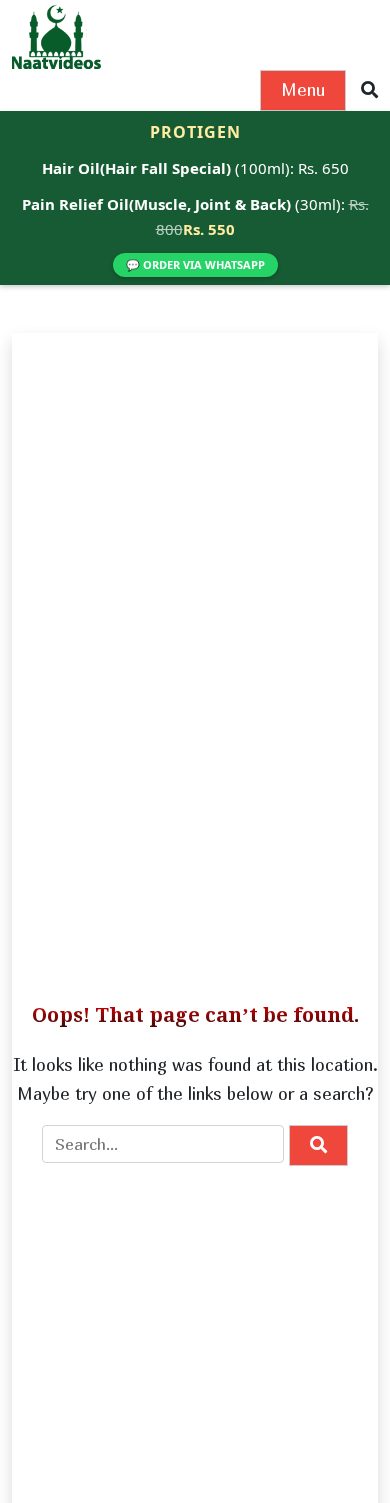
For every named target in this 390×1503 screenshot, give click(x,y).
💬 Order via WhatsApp (195, 264)
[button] (369, 90)
